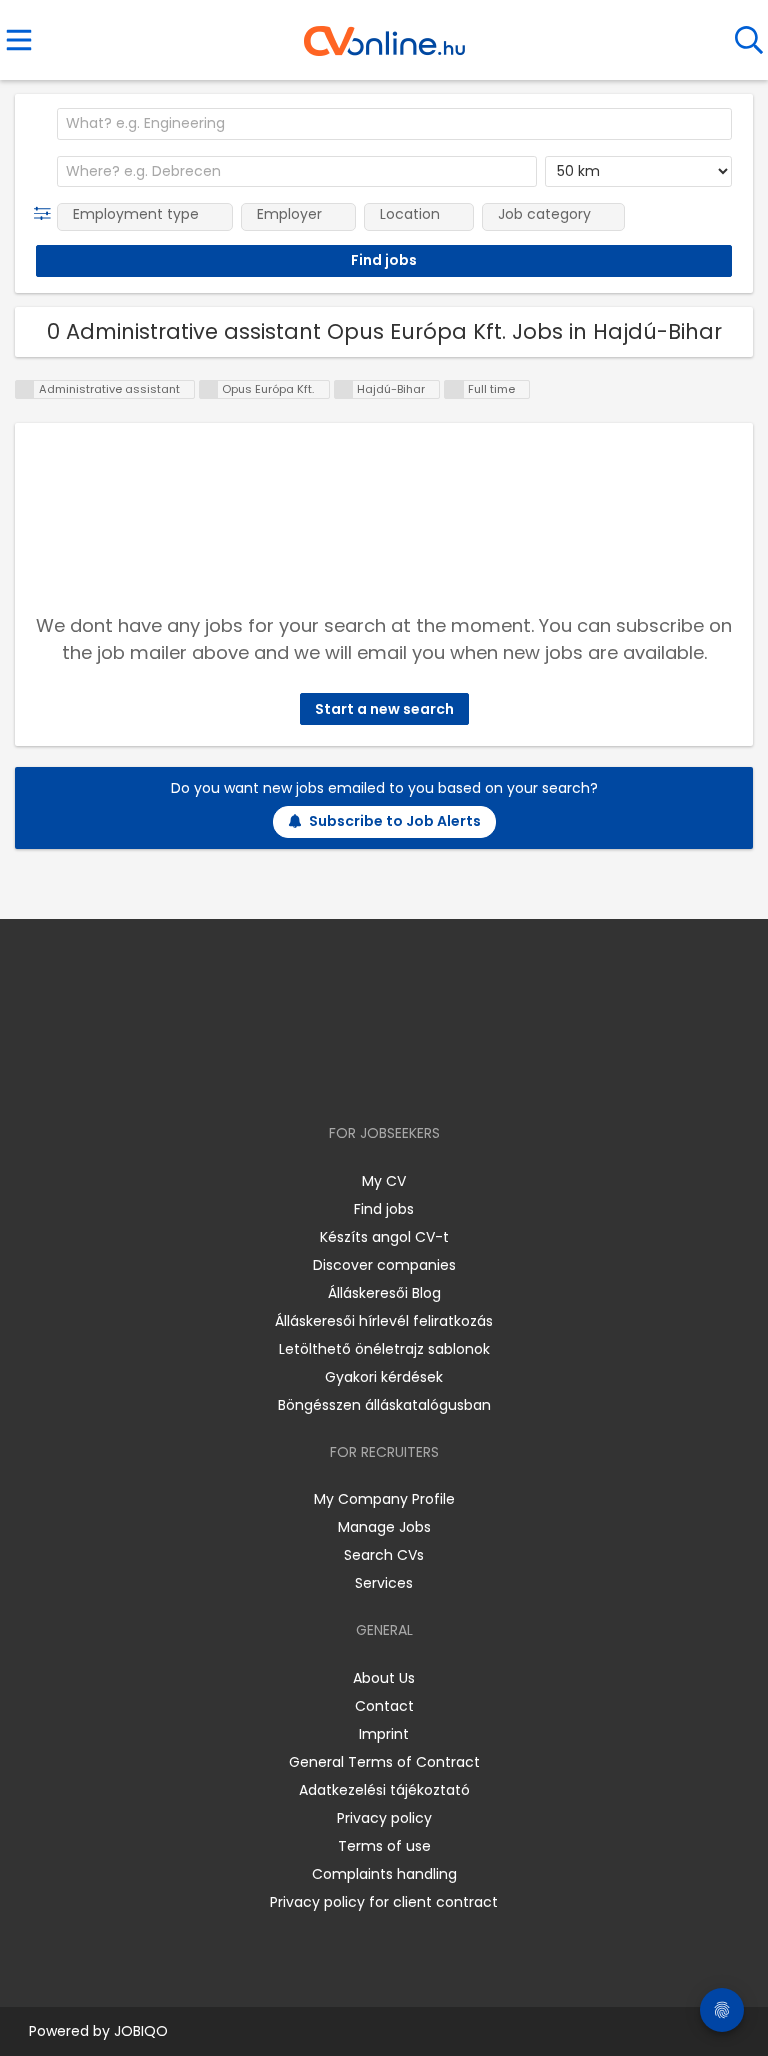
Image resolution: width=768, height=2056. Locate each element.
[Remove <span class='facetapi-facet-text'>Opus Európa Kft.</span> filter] (209, 389)
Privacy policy (384, 1818)
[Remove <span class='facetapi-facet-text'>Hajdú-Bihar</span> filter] (344, 389)
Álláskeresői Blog (384, 1293)
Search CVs (384, 1555)
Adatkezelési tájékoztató (384, 1790)
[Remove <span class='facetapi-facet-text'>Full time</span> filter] (454, 389)
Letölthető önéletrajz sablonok (384, 1349)
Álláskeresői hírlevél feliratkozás (384, 1321)
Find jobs (384, 1209)
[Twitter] (434, 1075)
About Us (384, 1678)
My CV (384, 1181)
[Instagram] (371, 1075)
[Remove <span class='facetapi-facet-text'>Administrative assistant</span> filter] (25, 389)
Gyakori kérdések (384, 1377)
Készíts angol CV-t (384, 1237)
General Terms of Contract (384, 1762)
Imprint (384, 1734)
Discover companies (384, 1265)
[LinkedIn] (404, 1075)
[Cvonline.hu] (384, 34)
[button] (46, 214)
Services (384, 1583)
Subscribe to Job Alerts (395, 821)
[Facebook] (338, 1075)
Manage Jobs (384, 1527)
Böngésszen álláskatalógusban (384, 1405)
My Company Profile (384, 1499)
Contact (384, 1706)
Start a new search (384, 709)
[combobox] (394, 124)
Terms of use (384, 1846)
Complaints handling (384, 1874)
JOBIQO (141, 2031)
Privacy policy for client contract (384, 1902)
